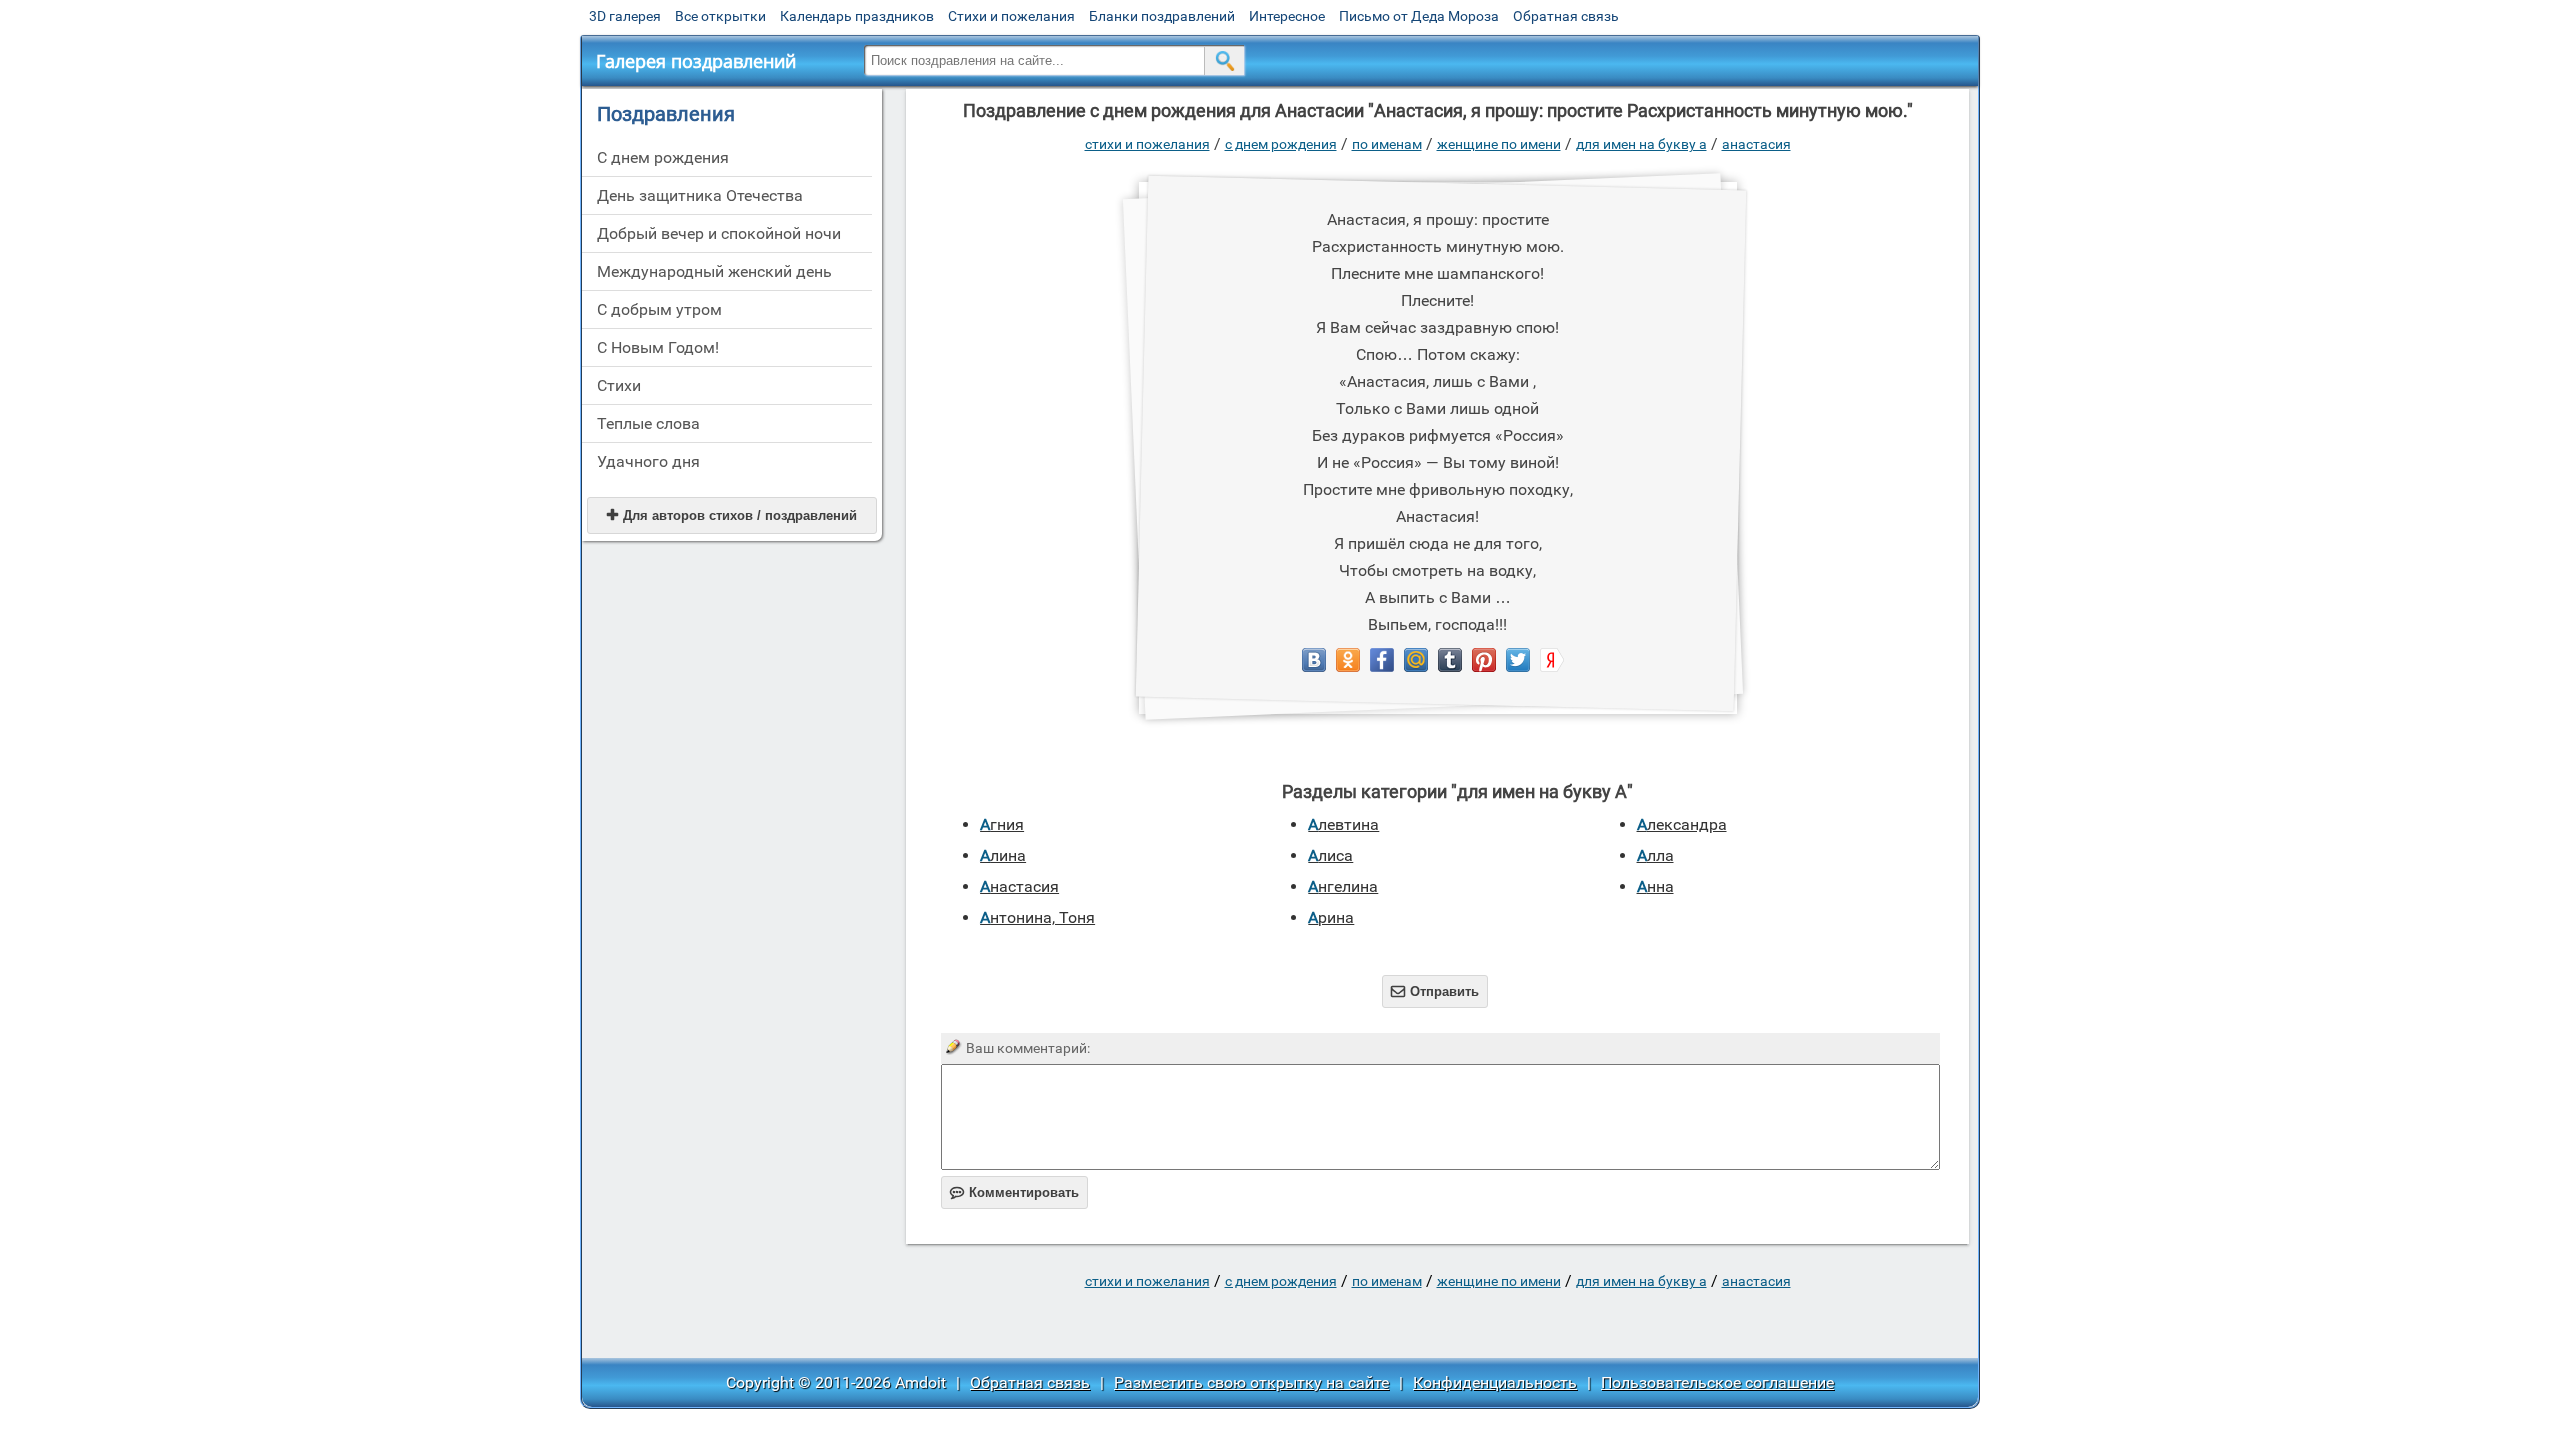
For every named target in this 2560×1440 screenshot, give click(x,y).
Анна (1655, 886)
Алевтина (1343, 824)
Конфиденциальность (1495, 1382)
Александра (1682, 824)
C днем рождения (663, 157)
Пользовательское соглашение (1717, 1382)
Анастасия (1756, 144)
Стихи (619, 385)
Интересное (1287, 16)
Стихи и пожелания (1011, 16)
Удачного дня (648, 461)
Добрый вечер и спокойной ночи (719, 233)
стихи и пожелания (1147, 144)
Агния (1002, 824)
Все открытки (720, 16)
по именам (1387, 144)
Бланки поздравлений (1162, 16)
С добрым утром (659, 309)
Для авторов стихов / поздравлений (732, 515)
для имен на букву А (1641, 144)
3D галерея (625, 16)
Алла (1655, 855)
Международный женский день (714, 271)
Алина (1003, 855)
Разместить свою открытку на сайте (1251, 1382)
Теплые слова (648, 423)
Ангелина (1343, 886)
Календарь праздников (857, 16)
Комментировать (1014, 1192)
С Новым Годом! (658, 347)
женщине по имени (1499, 144)
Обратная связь (1566, 16)
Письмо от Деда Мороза (1419, 16)
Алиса (1330, 855)
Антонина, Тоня (1037, 917)
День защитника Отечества (700, 195)
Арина (1331, 917)
